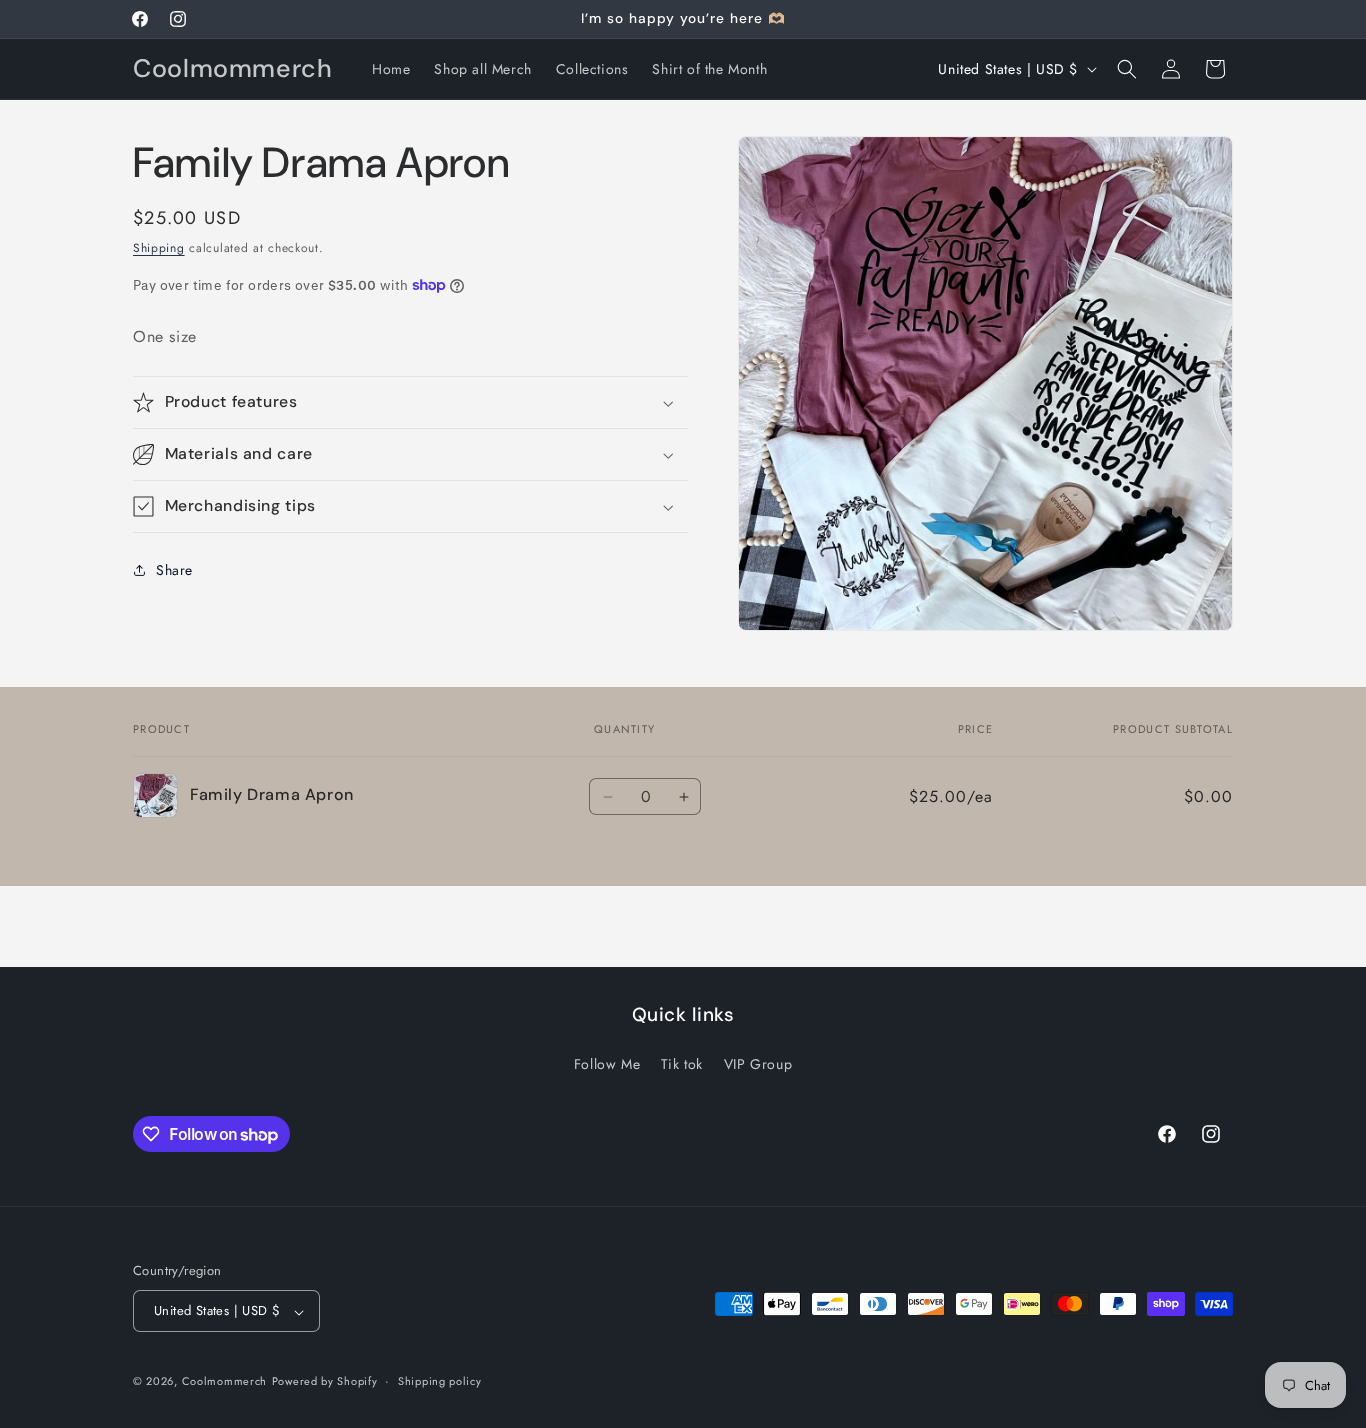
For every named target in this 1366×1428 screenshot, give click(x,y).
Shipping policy (440, 1381)
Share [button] (174, 570)
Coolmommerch (224, 1382)
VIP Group (758, 1064)
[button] (1127, 69)
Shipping (159, 248)
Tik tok (682, 1064)
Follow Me (607, 1064)
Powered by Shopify (325, 1382)
